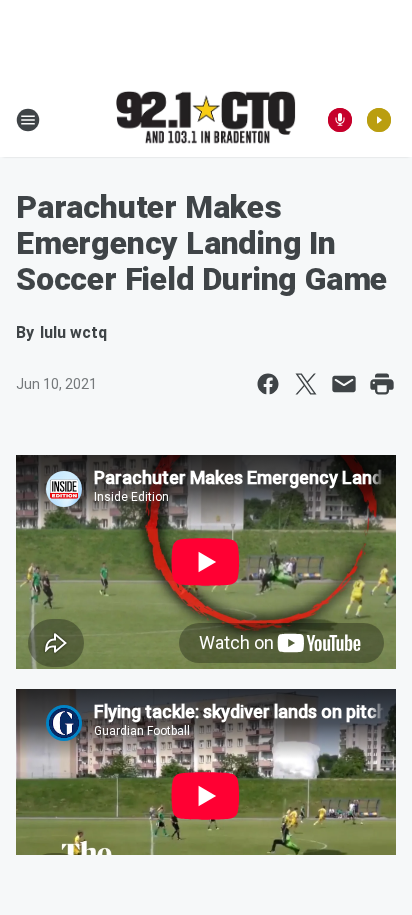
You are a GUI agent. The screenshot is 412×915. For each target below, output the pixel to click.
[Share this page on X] (306, 384)
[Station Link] (206, 119)
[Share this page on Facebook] (268, 384)
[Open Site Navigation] (28, 120)
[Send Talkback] (340, 120)
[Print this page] (382, 384)
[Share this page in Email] (344, 384)
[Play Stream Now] (379, 120)
